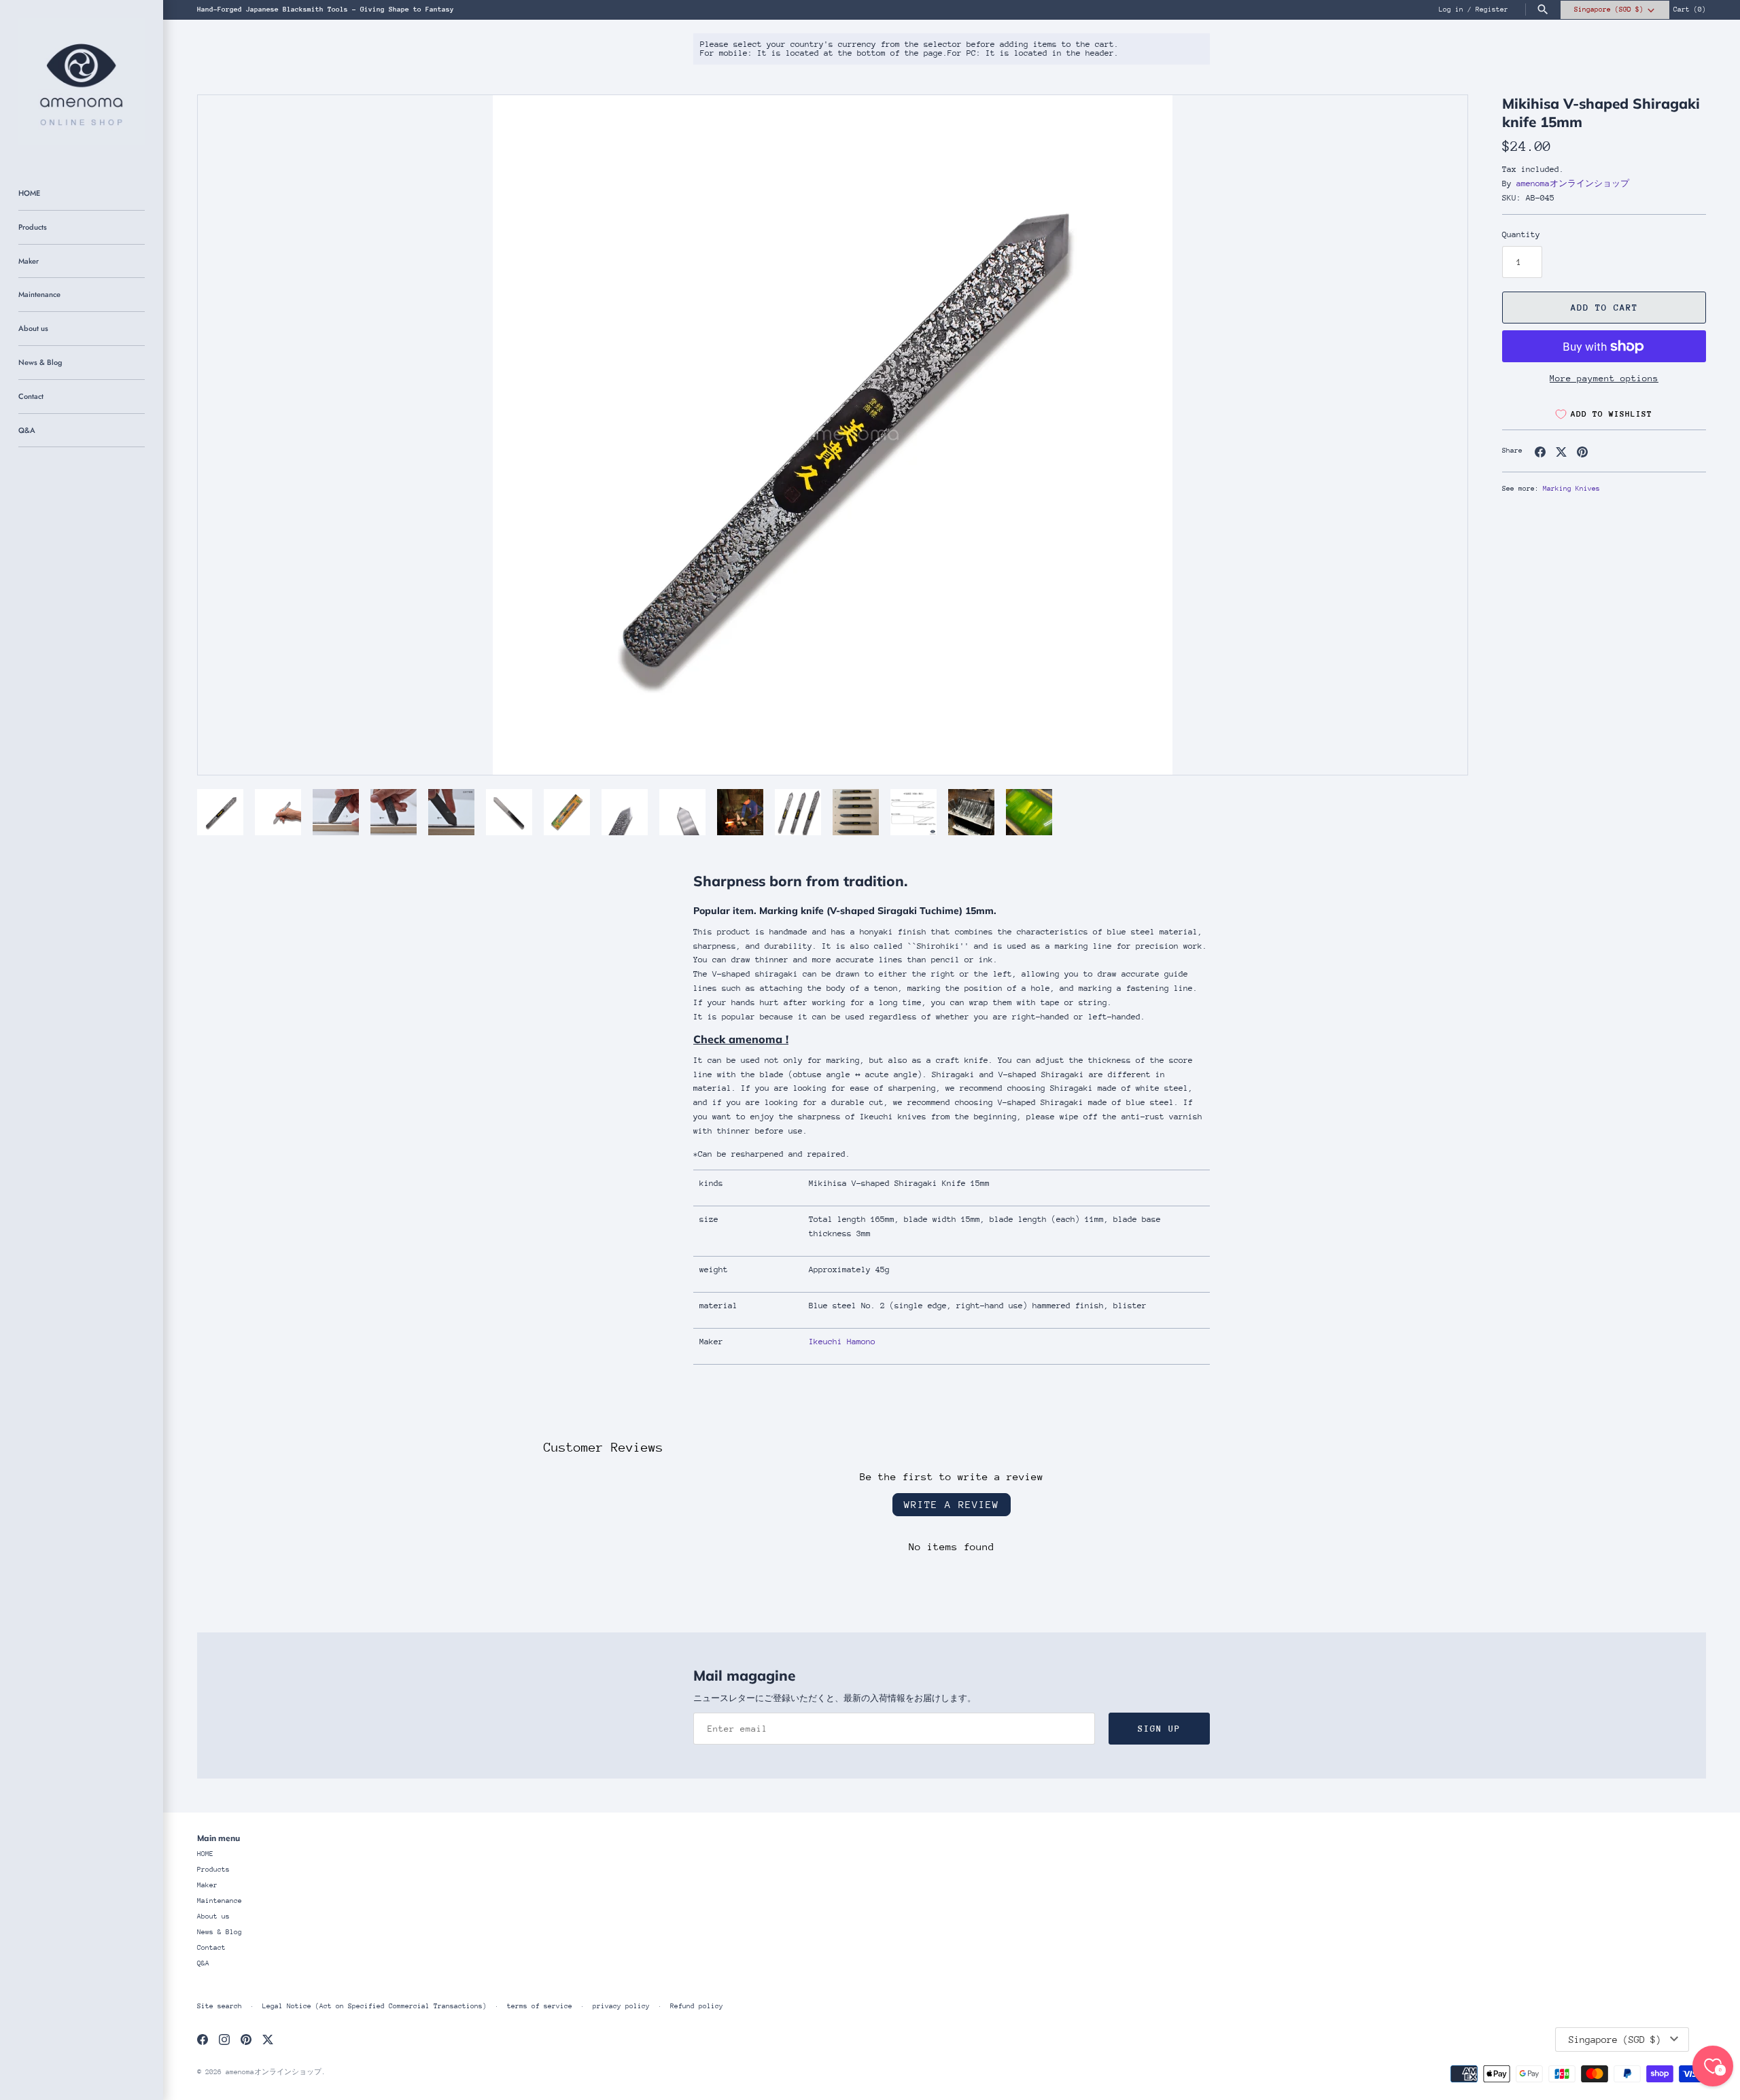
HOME (29, 193)
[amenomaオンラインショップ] (82, 82)
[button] (1439, 435)
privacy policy (621, 2006)
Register (1492, 10)
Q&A (27, 430)
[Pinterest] (246, 2039)
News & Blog (40, 362)
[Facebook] (203, 2039)
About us (33, 328)
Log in (1451, 10)
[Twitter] (268, 2039)
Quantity (1521, 234)
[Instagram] (224, 2039)
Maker (29, 261)
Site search (220, 2006)
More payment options (1604, 378)
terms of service (540, 2006)
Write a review (952, 1504)
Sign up (1159, 1729)
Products (33, 227)
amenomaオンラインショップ (1573, 183)
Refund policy (697, 2006)
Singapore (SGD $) (1609, 10)
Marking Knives (1571, 489)
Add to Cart (1604, 308)
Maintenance (39, 294)
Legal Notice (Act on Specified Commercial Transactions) (375, 2006)
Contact (31, 396)
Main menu (219, 1838)
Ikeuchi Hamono (842, 1342)
